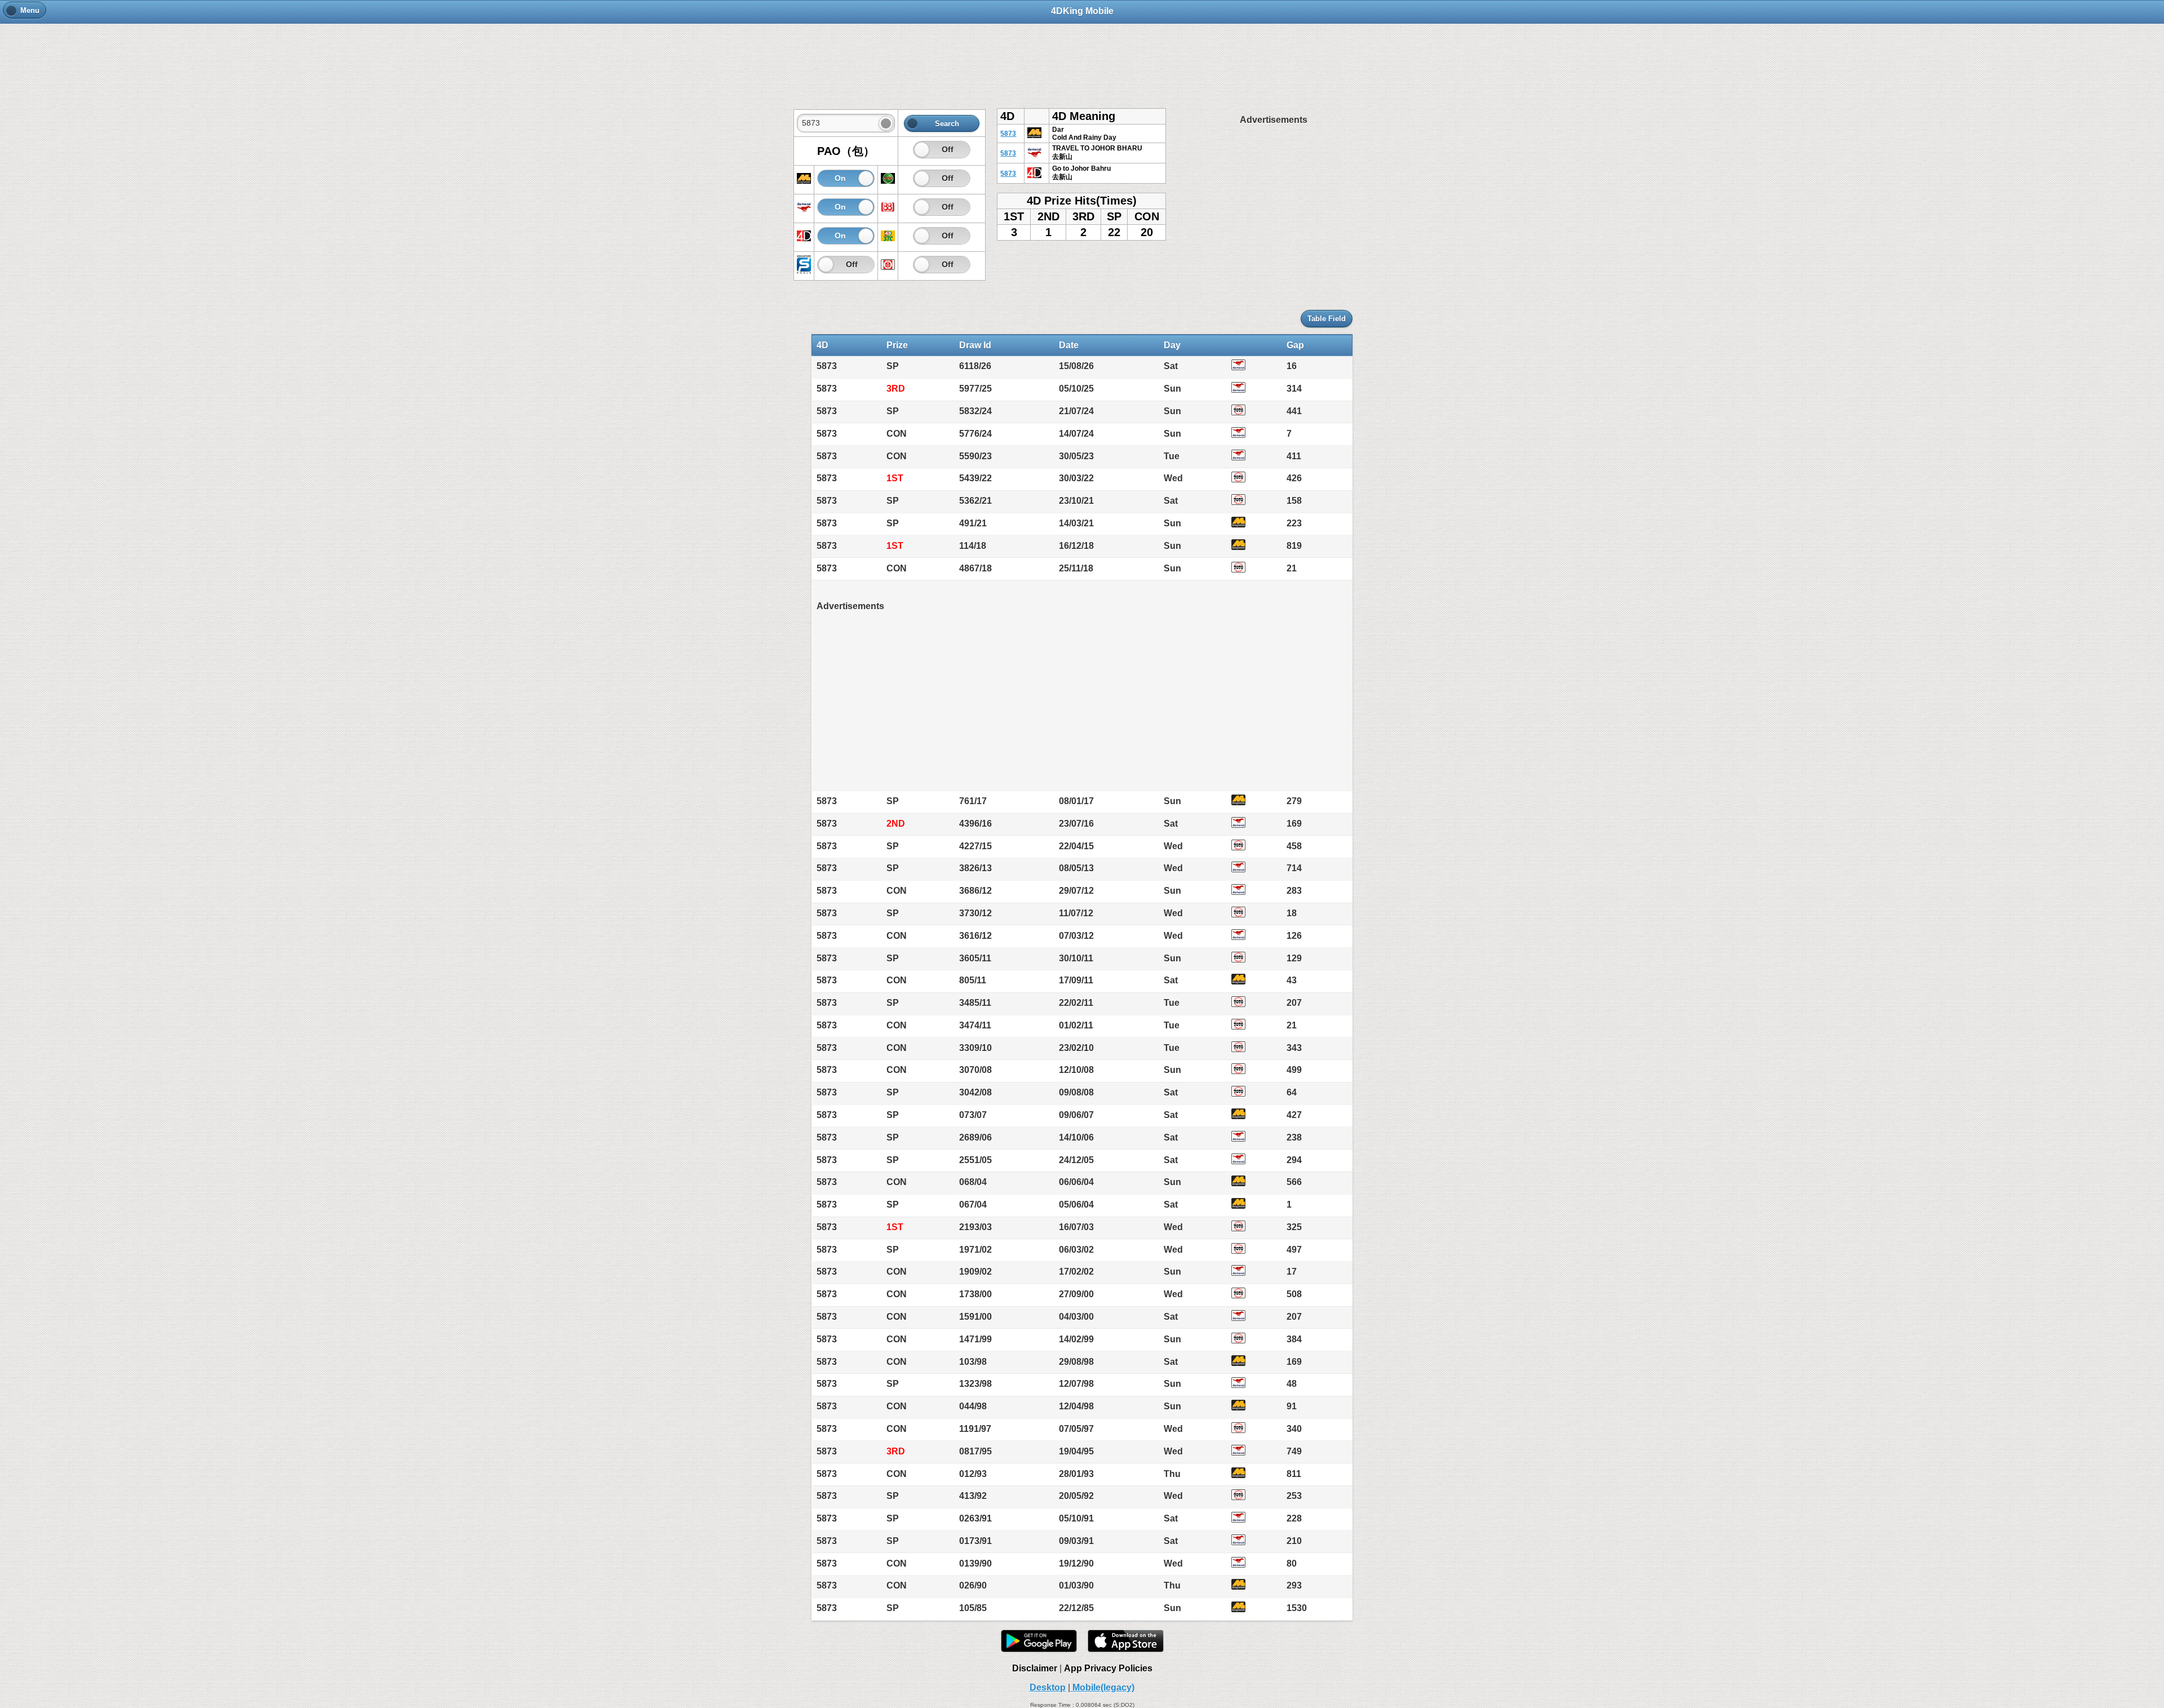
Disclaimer (1035, 1668)
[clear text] (886, 123)
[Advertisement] (1082, 60)
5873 (1008, 134)
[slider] (922, 150)
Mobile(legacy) (1102, 1687)
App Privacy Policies (1108, 1668)
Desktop (1048, 1687)
